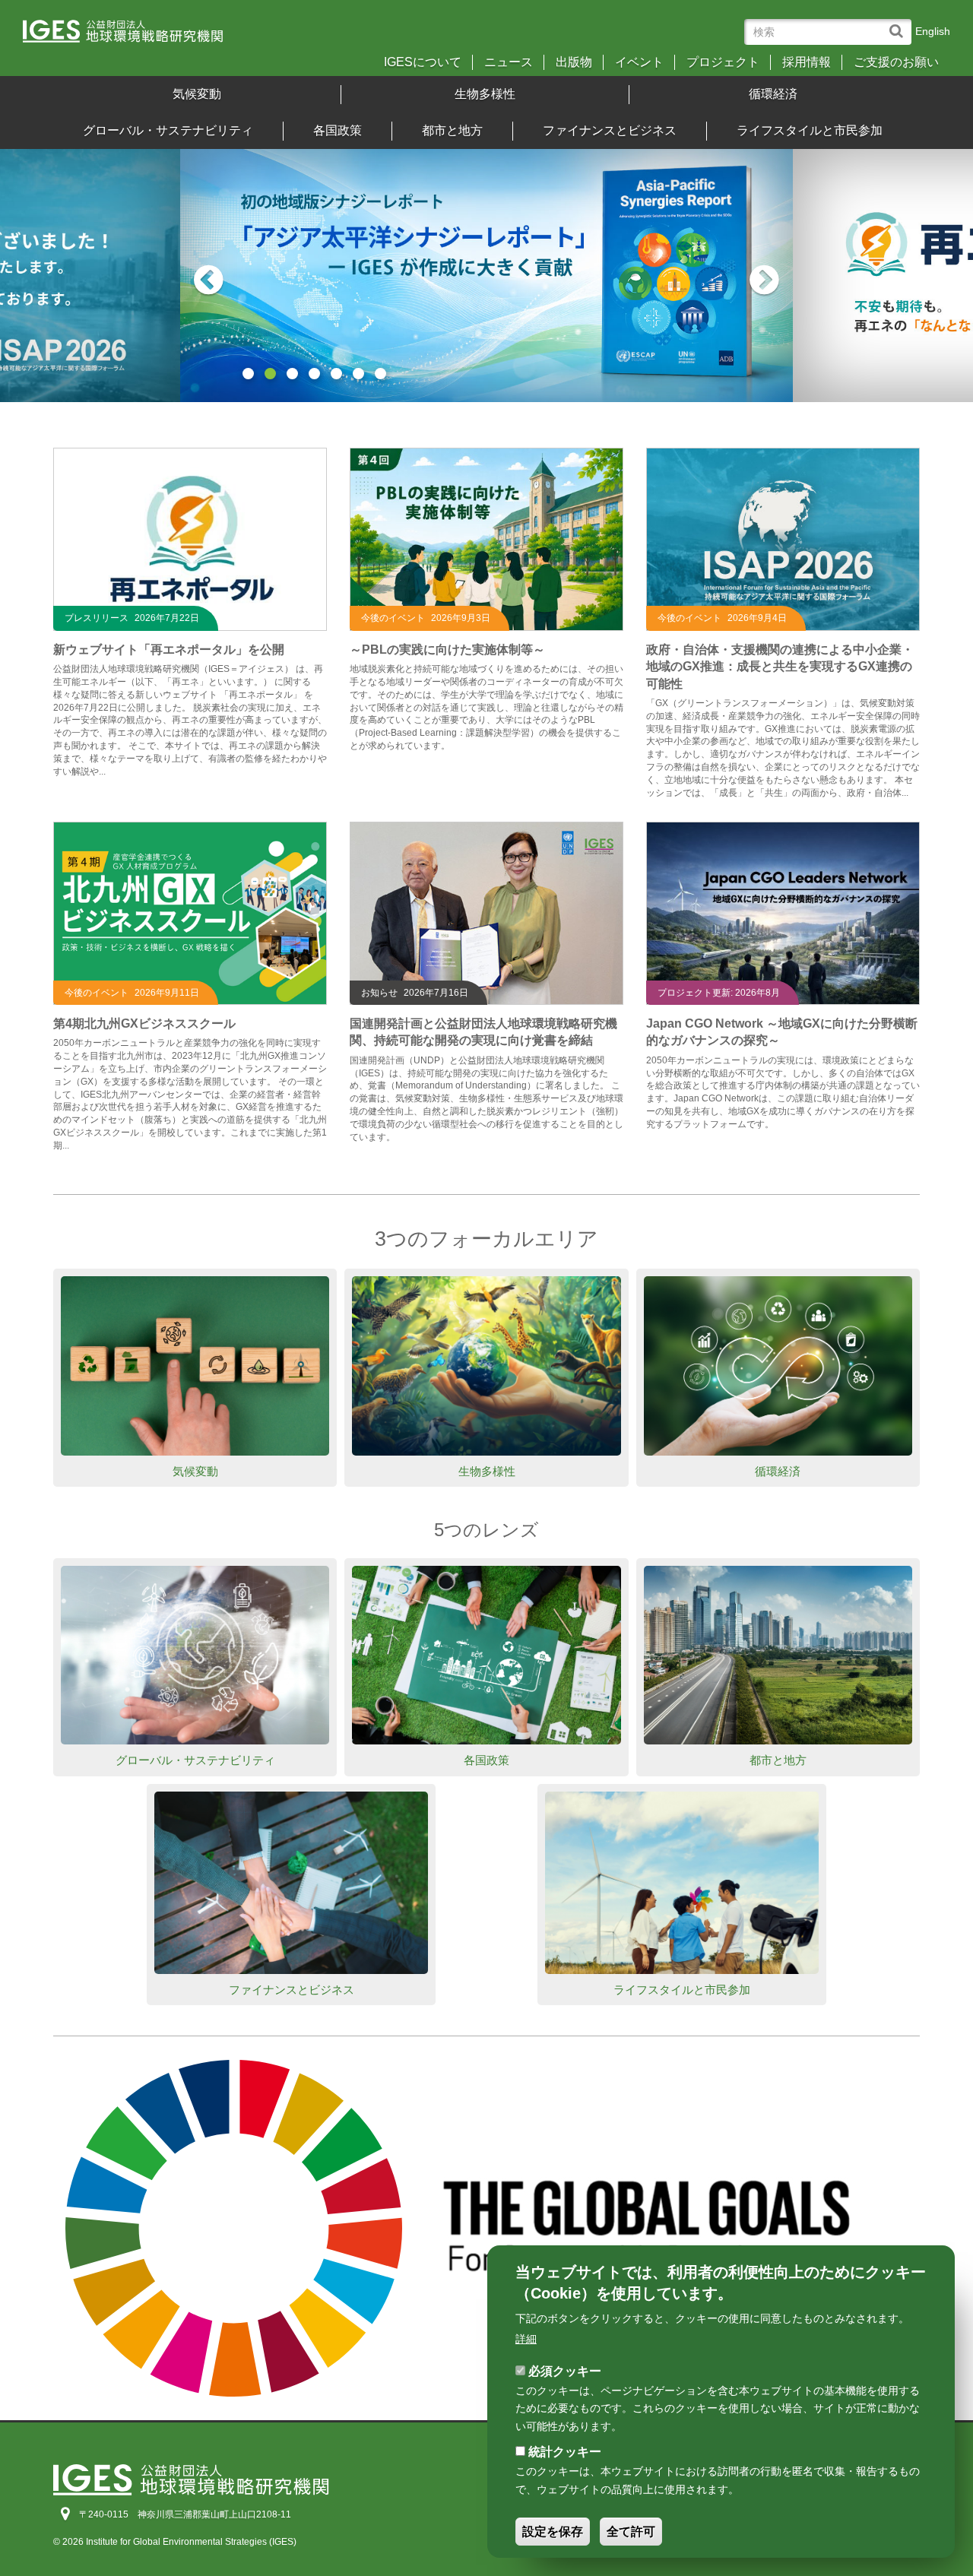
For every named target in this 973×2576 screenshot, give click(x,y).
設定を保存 (553, 2532)
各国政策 (338, 130)
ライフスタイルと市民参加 (810, 130)
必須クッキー (565, 2371)
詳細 (526, 2339)
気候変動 (197, 94)
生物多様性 (485, 94)
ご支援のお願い (896, 62)
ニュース (509, 62)
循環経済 (773, 94)
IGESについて (423, 62)
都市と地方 (452, 130)
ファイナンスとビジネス (610, 130)
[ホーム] (136, 36)
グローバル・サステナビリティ (168, 130)
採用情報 (807, 62)
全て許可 (631, 2532)
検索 (900, 24)
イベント (639, 62)
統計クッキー (565, 2452)
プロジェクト (723, 62)
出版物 (574, 62)
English (933, 31)
